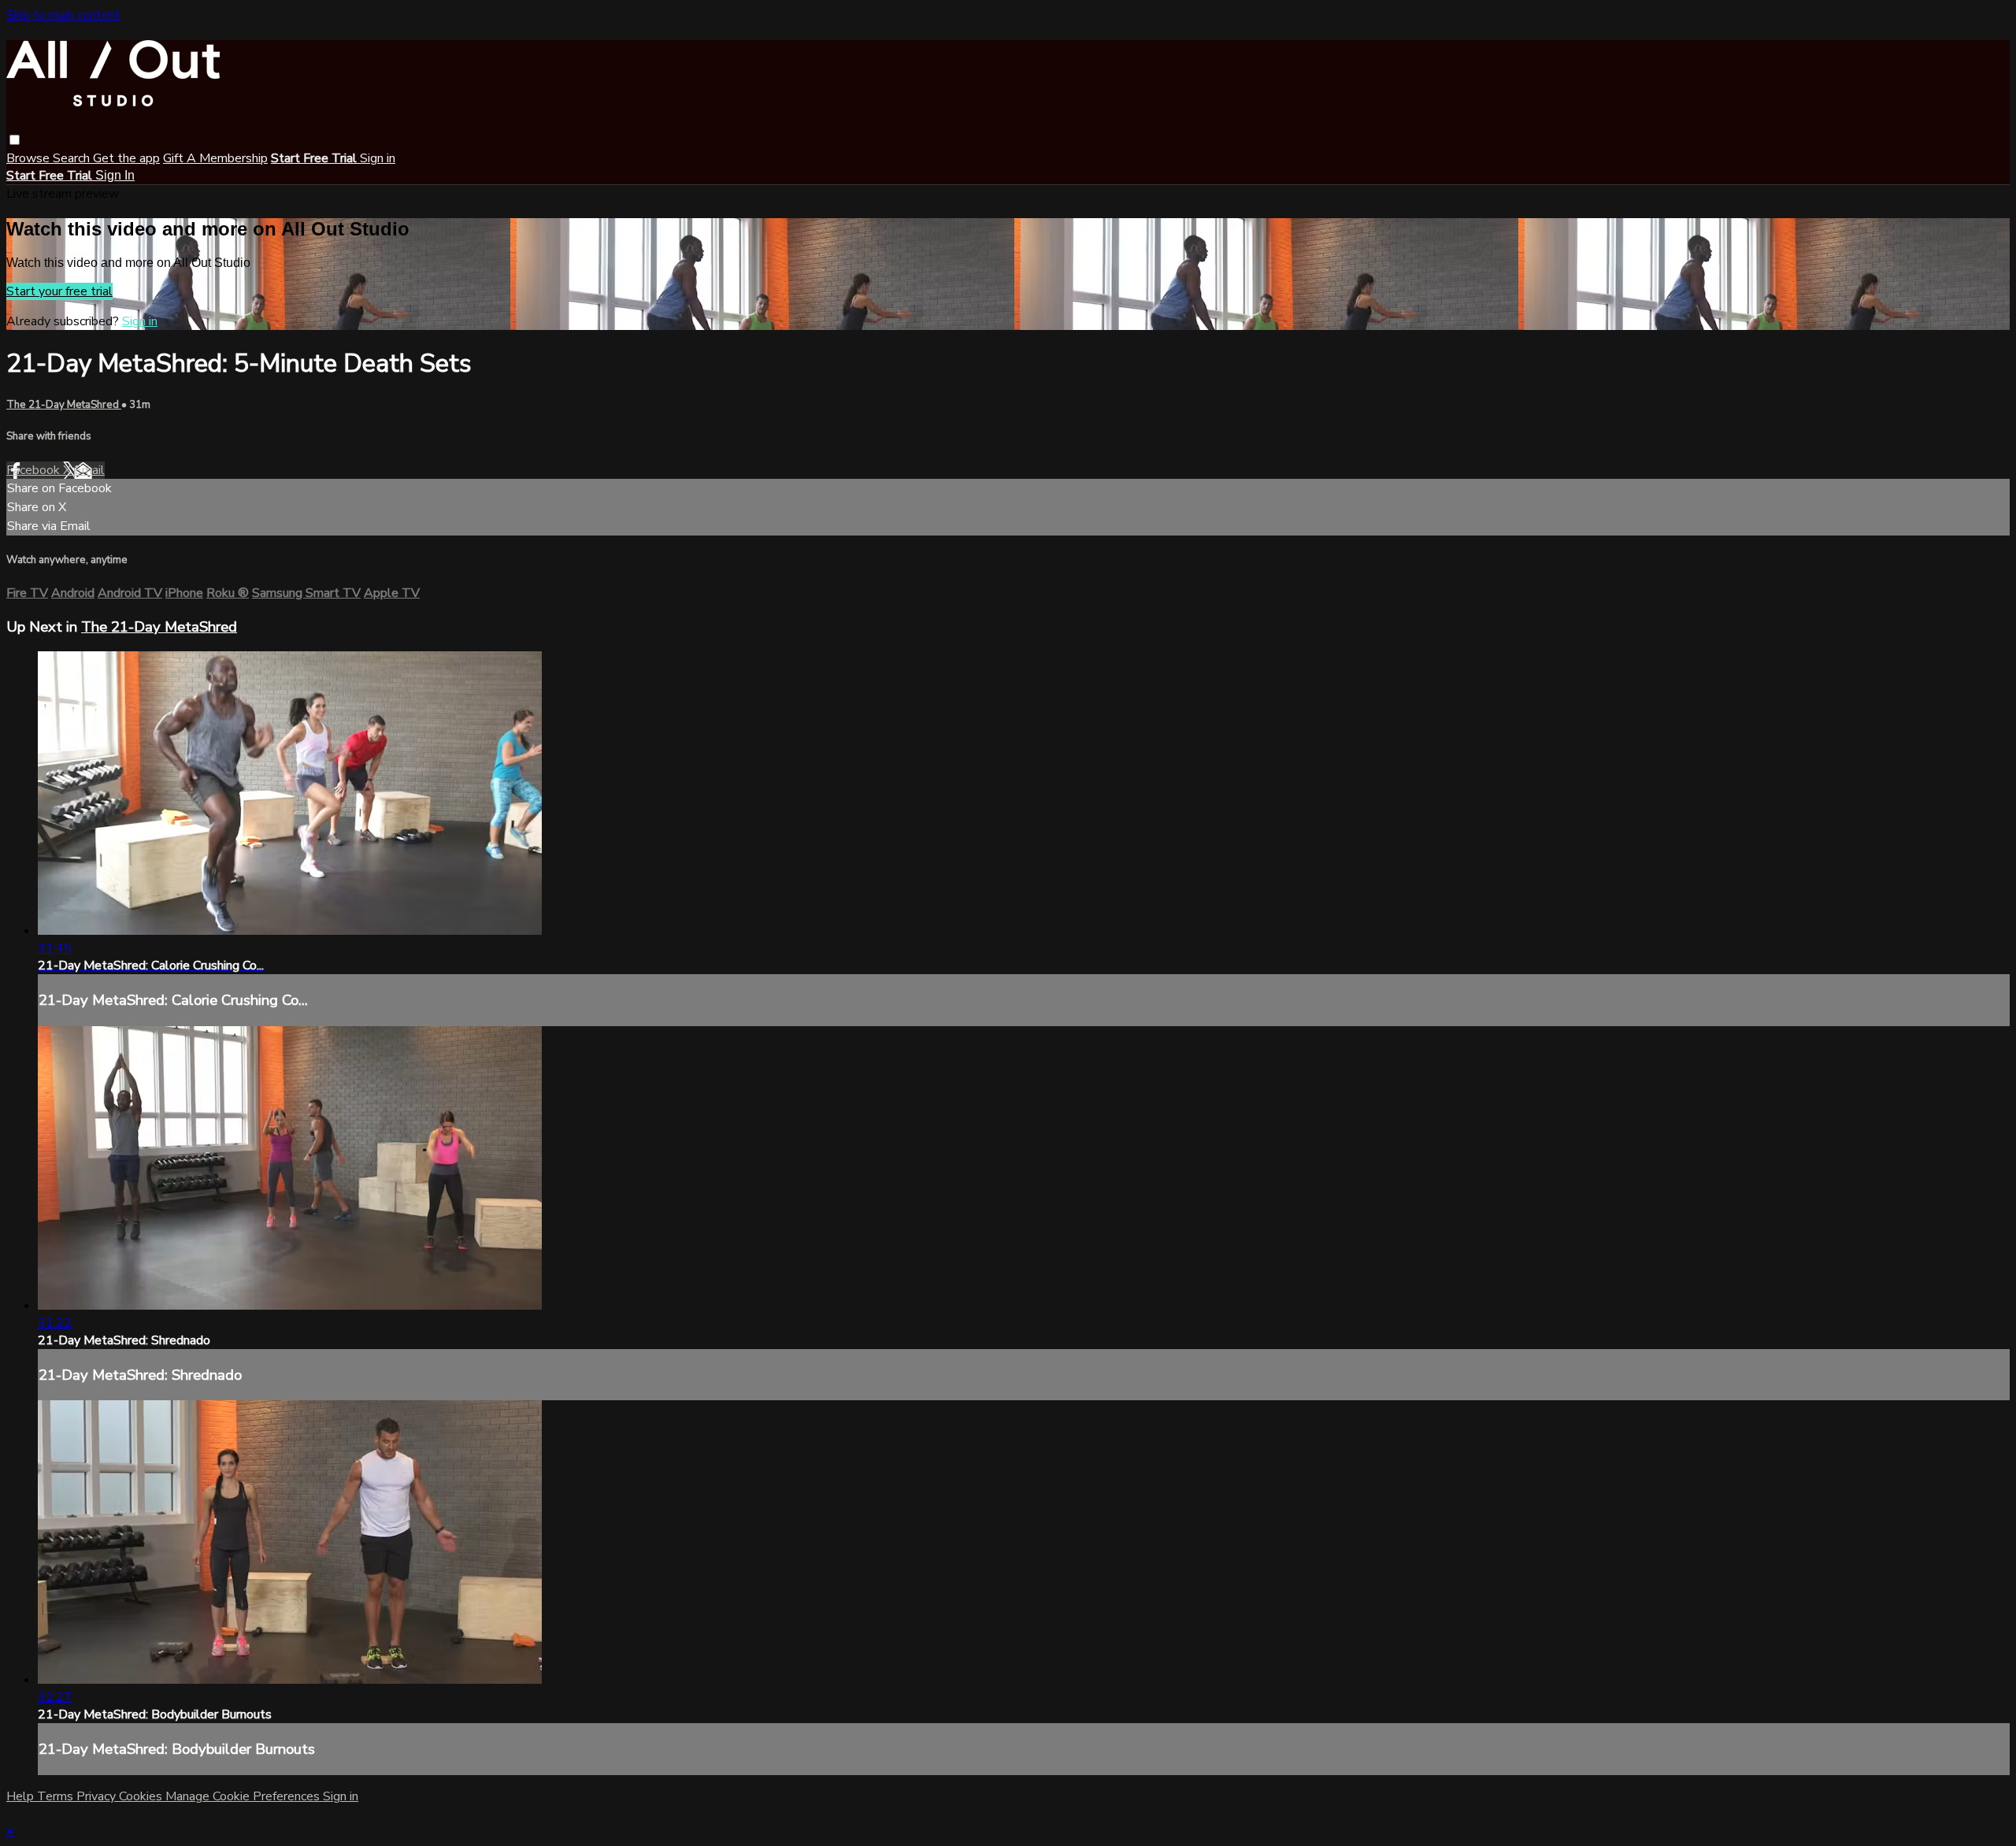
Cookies (142, 1796)
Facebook (35, 470)
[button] (15, 140)
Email (89, 470)
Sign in (378, 158)
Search (73, 158)
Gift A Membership (215, 158)
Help (22, 1796)
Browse (30, 158)
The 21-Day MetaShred (64, 405)
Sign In (115, 175)
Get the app (126, 158)
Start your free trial (59, 291)
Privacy (98, 1796)
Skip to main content (63, 15)
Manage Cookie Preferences (244, 1796)
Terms (57, 1796)
